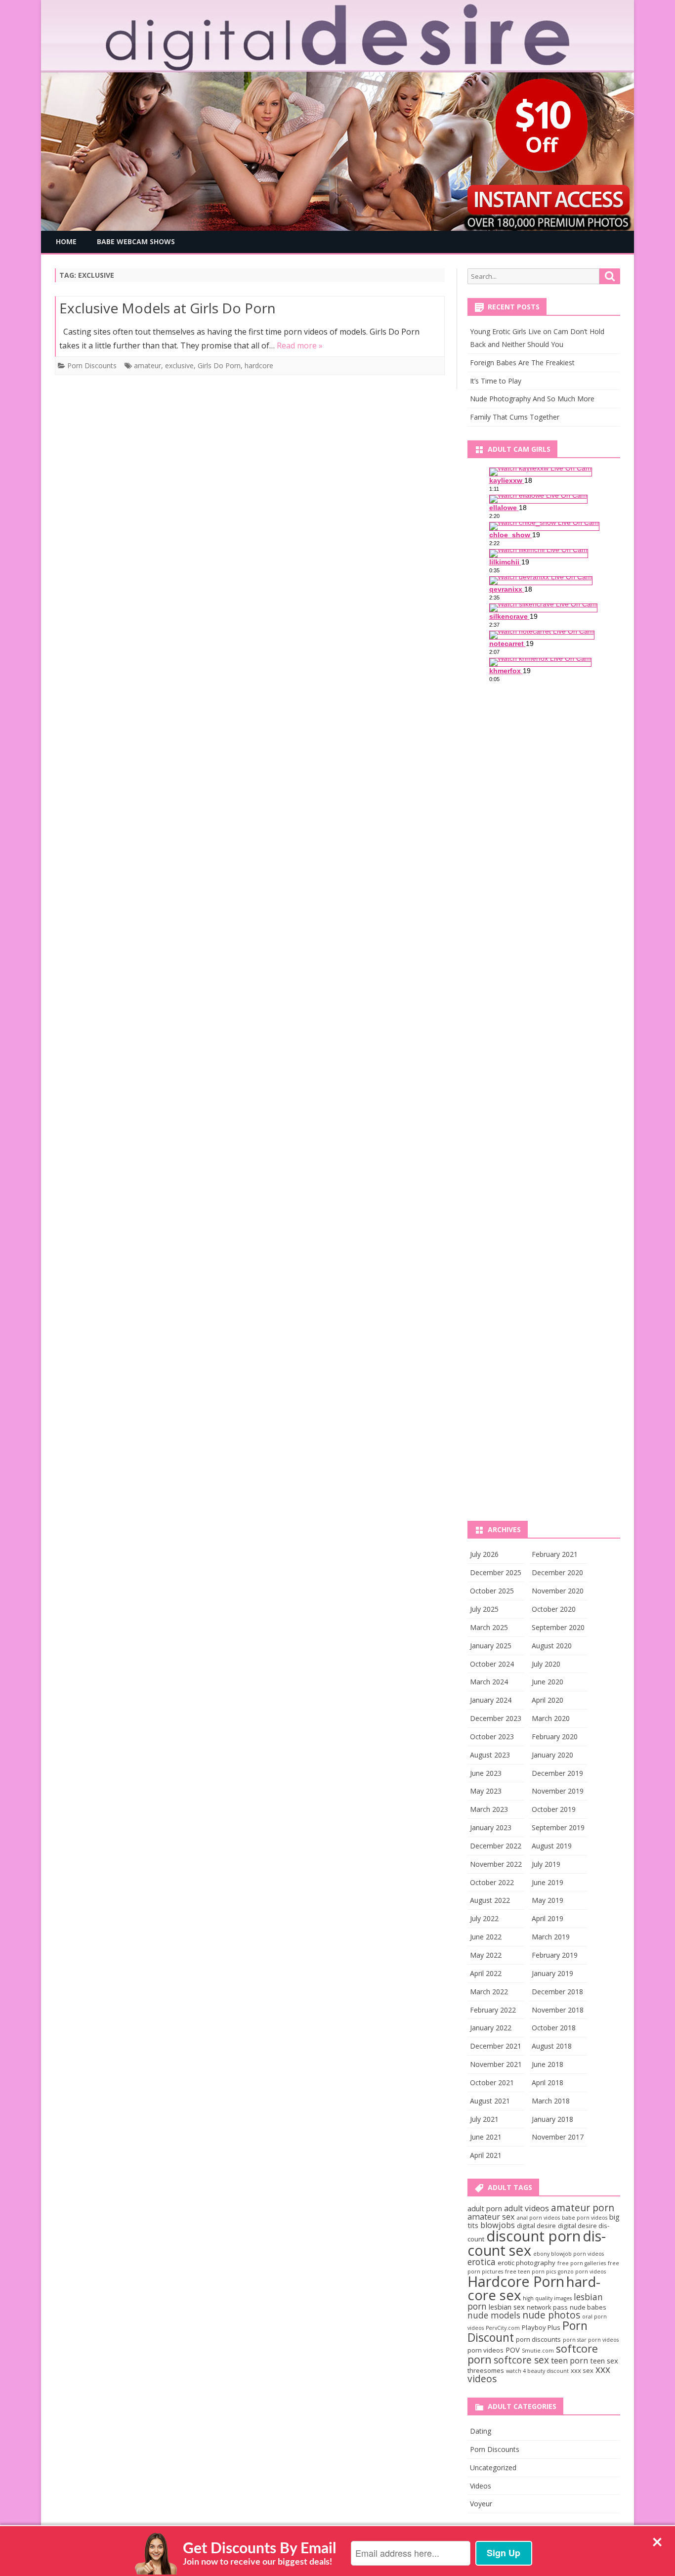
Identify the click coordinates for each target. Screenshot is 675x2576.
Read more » (300, 345)
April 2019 (548, 1918)
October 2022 (492, 1882)
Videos (481, 2486)
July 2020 (546, 1664)
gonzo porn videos (582, 2272)
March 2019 (551, 1937)
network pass (547, 2307)
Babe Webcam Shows (136, 241)
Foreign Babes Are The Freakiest (522, 363)
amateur (148, 365)
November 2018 (558, 2010)
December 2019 (557, 1773)
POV (513, 2350)
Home (66, 241)
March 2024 (489, 1682)
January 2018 (552, 2119)
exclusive (179, 365)
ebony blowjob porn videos (569, 2254)
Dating (481, 2431)
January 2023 (491, 1827)
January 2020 (552, 1755)
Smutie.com (538, 2351)
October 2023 (492, 1737)
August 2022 (490, 1900)
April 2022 (486, 1973)
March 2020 (551, 1718)
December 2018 (557, 1992)
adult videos (527, 2208)
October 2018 (554, 2028)
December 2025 (496, 1572)
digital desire (536, 2226)
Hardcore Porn (516, 2281)
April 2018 (548, 2082)
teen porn (570, 2361)
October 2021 (492, 2082)
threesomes (486, 2370)
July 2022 (484, 1918)
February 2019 (555, 1955)
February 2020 (555, 1737)
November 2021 (496, 2064)
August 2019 (552, 1846)
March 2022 (489, 1992)
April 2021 (486, 2155)
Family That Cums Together (515, 417)
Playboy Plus (541, 2327)
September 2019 (558, 1827)
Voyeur (481, 2504)
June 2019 (548, 1882)
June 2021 (486, 2137)
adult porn (485, 2208)
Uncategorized (493, 2468)
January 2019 (552, 1973)
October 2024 (492, 1664)
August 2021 (490, 2101)
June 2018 (548, 2064)
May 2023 (486, 1791)
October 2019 (554, 1809)
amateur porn (583, 2208)
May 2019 (548, 1900)
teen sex (604, 2361)
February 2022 (493, 2010)
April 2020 (548, 1700)
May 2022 (486, 1955)
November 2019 (558, 1791)
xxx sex (582, 2370)
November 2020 (558, 1591)
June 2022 (486, 1937)
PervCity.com (503, 2328)
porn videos (485, 2350)
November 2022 (496, 1864)
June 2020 (548, 1682)
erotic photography (527, 2263)
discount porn (533, 2236)
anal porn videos (538, 2218)
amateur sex (491, 2217)
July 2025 (484, 1609)
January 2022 (491, 2028)
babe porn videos (585, 2218)
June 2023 (486, 1773)
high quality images (547, 2298)
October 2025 (492, 1591)
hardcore (259, 365)
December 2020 (557, 1572)
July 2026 (484, 1554)
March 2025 (489, 1627)
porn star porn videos (591, 2340)
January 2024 (491, 1700)
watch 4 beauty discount (537, 2371)
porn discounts (538, 2339)
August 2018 (552, 2046)
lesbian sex (507, 2307)
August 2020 (552, 1646)
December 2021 (496, 2046)
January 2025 (491, 1646)
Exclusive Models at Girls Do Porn (168, 308)
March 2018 (551, 2101)
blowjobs (498, 2225)
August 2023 (490, 1755)
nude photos (551, 2315)
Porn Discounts (92, 365)
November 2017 (558, 2137)
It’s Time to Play (496, 381)
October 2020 (554, 1609)
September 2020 (558, 1627)
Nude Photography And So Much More (532, 399)
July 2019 (546, 1864)
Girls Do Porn (219, 365)
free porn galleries (582, 2263)
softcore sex (521, 2360)
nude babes (588, 2307)
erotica (482, 2262)
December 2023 (496, 1718)
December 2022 (496, 1846)
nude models (494, 2315)
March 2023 (489, 1809)
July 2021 (484, 2119)
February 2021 (555, 1554)
